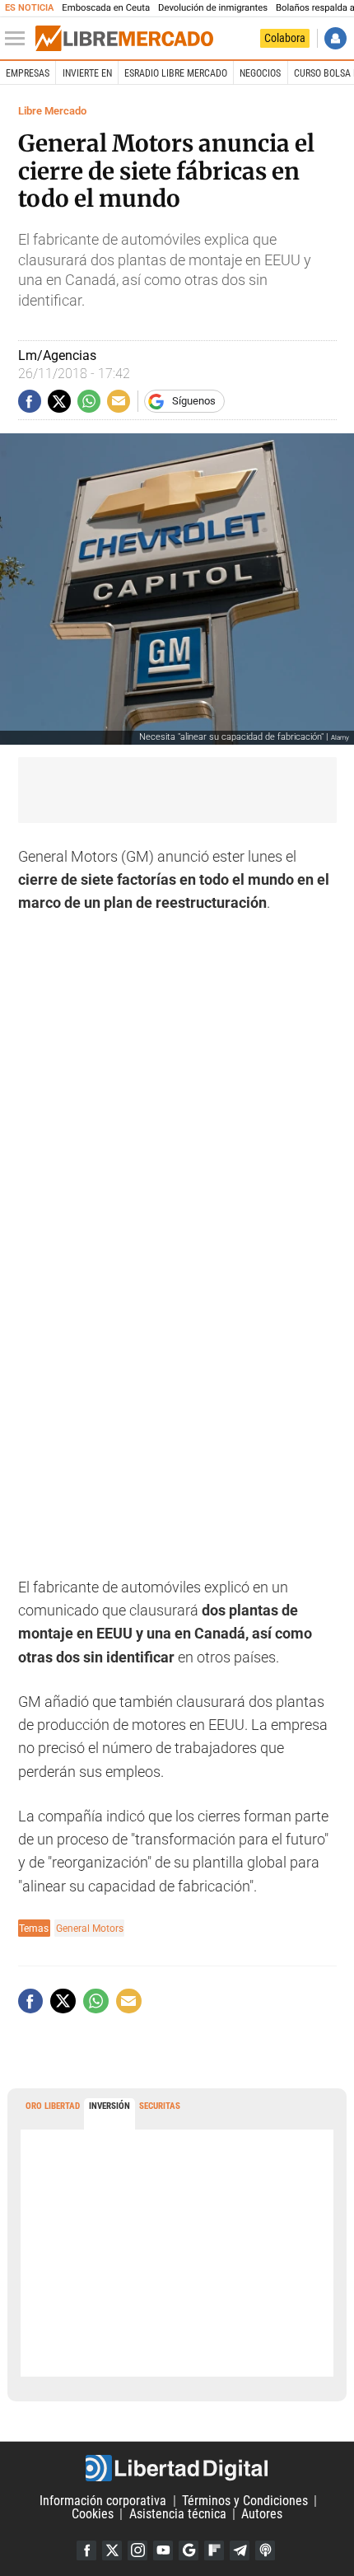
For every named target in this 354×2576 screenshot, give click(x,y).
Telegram (240, 2550)
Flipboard (214, 2550)
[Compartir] (30, 401)
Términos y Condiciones (245, 2501)
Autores (262, 2514)
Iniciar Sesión (335, 38)
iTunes (265, 2550)
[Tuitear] (59, 401)
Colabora (285, 38)
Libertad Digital (177, 2468)
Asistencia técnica (178, 2514)
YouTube (163, 2550)
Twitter (112, 2550)
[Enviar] (89, 401)
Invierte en (87, 73)
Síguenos (194, 401)
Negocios (260, 73)
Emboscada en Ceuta (106, 8)
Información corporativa (103, 2501)
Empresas (28, 73)
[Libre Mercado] (124, 39)
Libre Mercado (52, 111)
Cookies (93, 2514)
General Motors (90, 1928)
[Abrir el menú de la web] (19, 39)
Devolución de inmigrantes (213, 8)
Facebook (86, 2550)
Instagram (137, 2550)
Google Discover (189, 2550)
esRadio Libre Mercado (176, 73)
